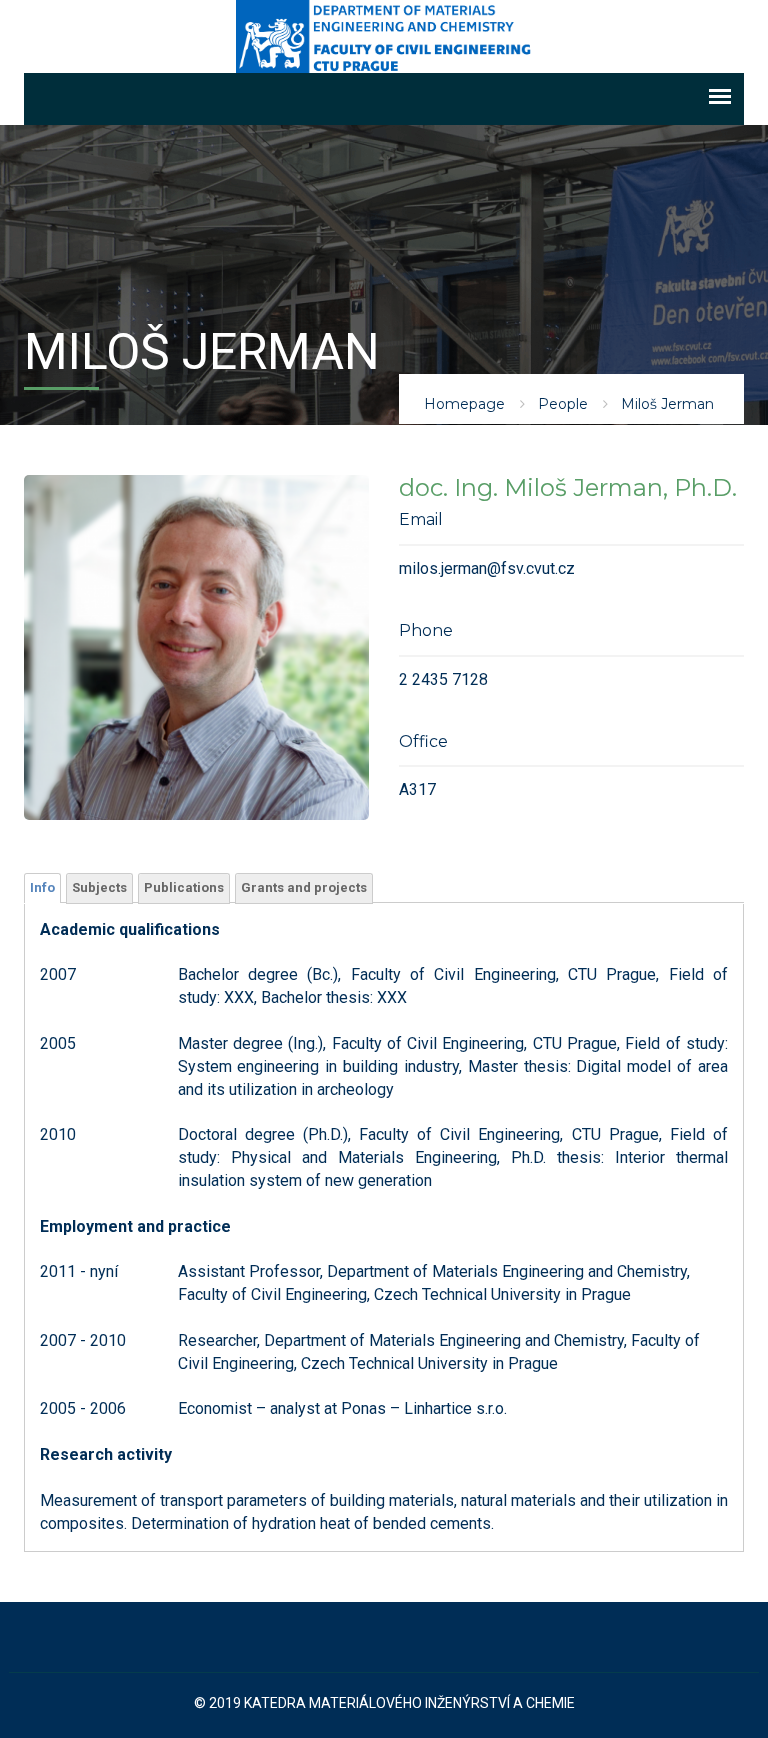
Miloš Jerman (667, 404)
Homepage (464, 404)
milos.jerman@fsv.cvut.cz (487, 568)
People (563, 404)
